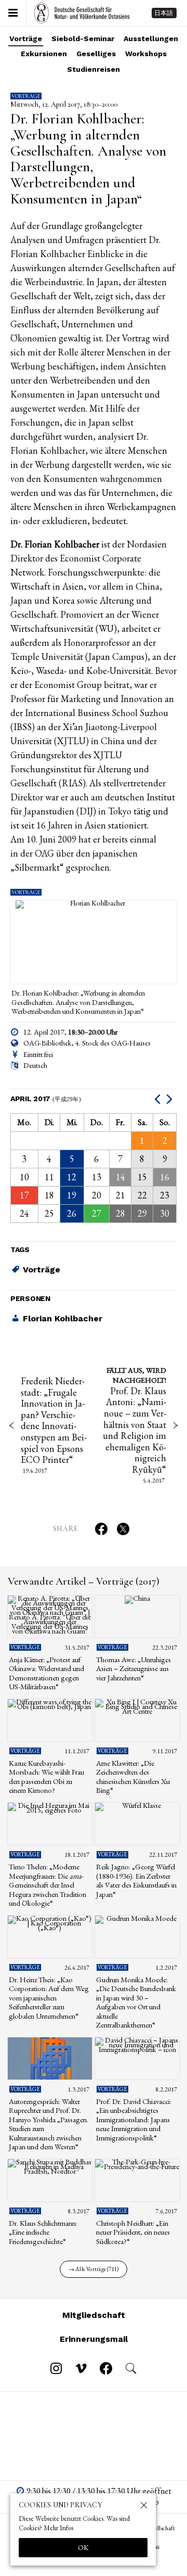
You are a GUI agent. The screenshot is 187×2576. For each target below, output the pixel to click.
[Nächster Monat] (171, 1099)
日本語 (164, 13)
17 (24, 1195)
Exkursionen (44, 54)
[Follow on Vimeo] (81, 2368)
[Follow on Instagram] (56, 2368)
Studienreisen (94, 69)
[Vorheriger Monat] (159, 1099)
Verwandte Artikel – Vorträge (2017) (84, 1582)
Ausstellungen (151, 39)
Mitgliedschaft (94, 2315)
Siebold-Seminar (83, 39)
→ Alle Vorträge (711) (94, 2269)
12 (72, 1177)
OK (83, 2547)
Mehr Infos (58, 2528)
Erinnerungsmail (94, 2339)
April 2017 (46, 1099)
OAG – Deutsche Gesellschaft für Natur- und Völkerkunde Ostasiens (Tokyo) (82, 13)
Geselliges (96, 54)
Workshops (146, 54)
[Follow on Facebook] (106, 2368)
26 (72, 1213)
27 (97, 1213)
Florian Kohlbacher (63, 1318)
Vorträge (26, 39)
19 (72, 1195)
